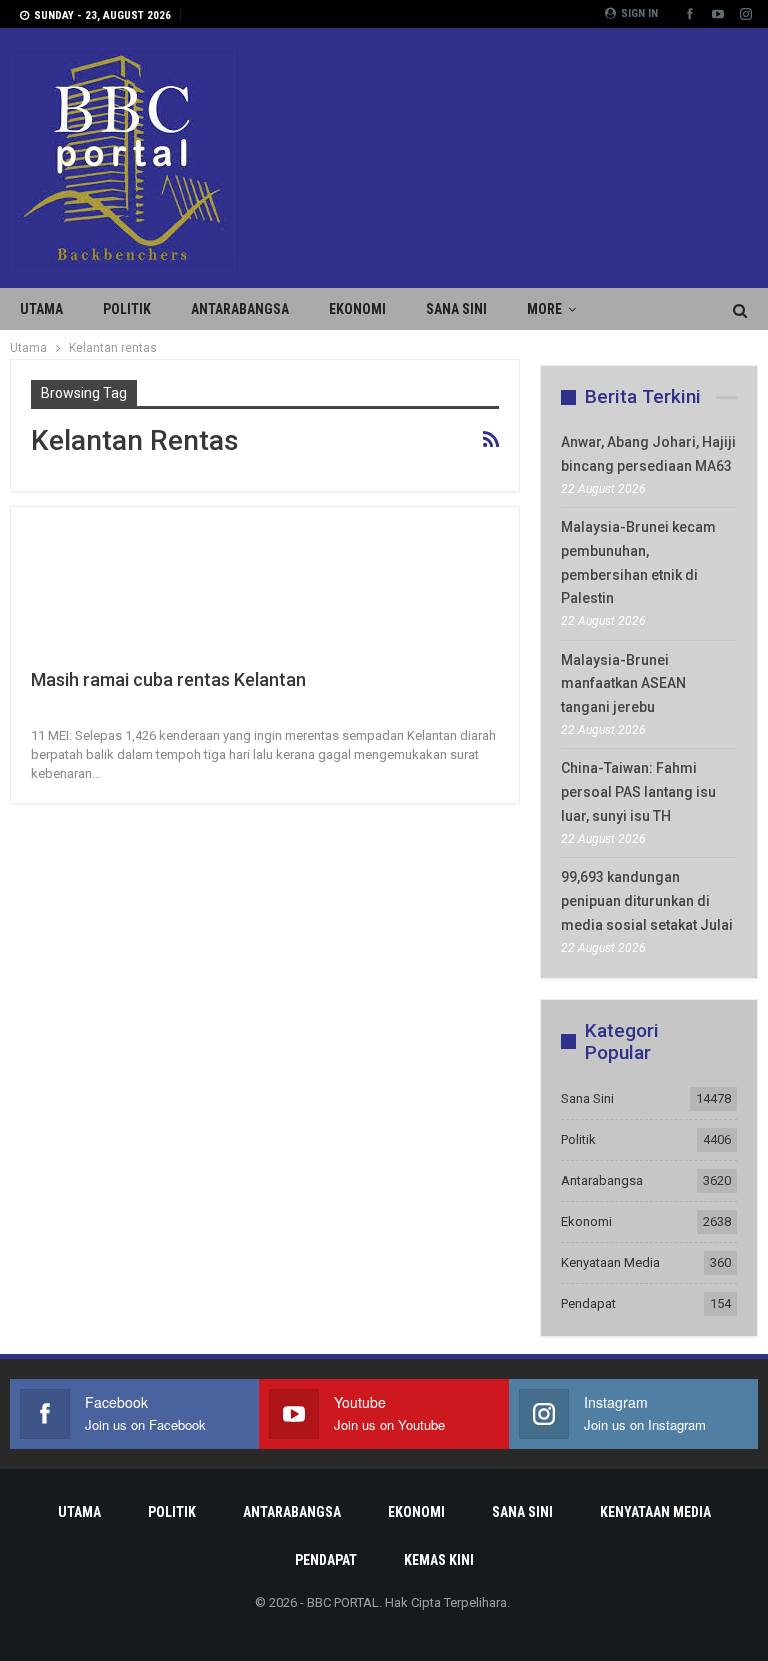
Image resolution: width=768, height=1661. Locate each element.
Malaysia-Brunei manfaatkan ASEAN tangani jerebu (623, 684)
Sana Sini (456, 309)
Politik (127, 309)
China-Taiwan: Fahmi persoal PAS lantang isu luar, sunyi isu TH (638, 792)
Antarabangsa (240, 309)
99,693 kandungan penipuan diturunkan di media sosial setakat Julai (647, 901)
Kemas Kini (439, 1560)
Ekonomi (357, 309)
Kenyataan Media (610, 1262)
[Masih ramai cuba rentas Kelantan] (136, 594)
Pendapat (588, 1303)
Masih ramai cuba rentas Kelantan (168, 679)
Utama (41, 309)
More (544, 309)
